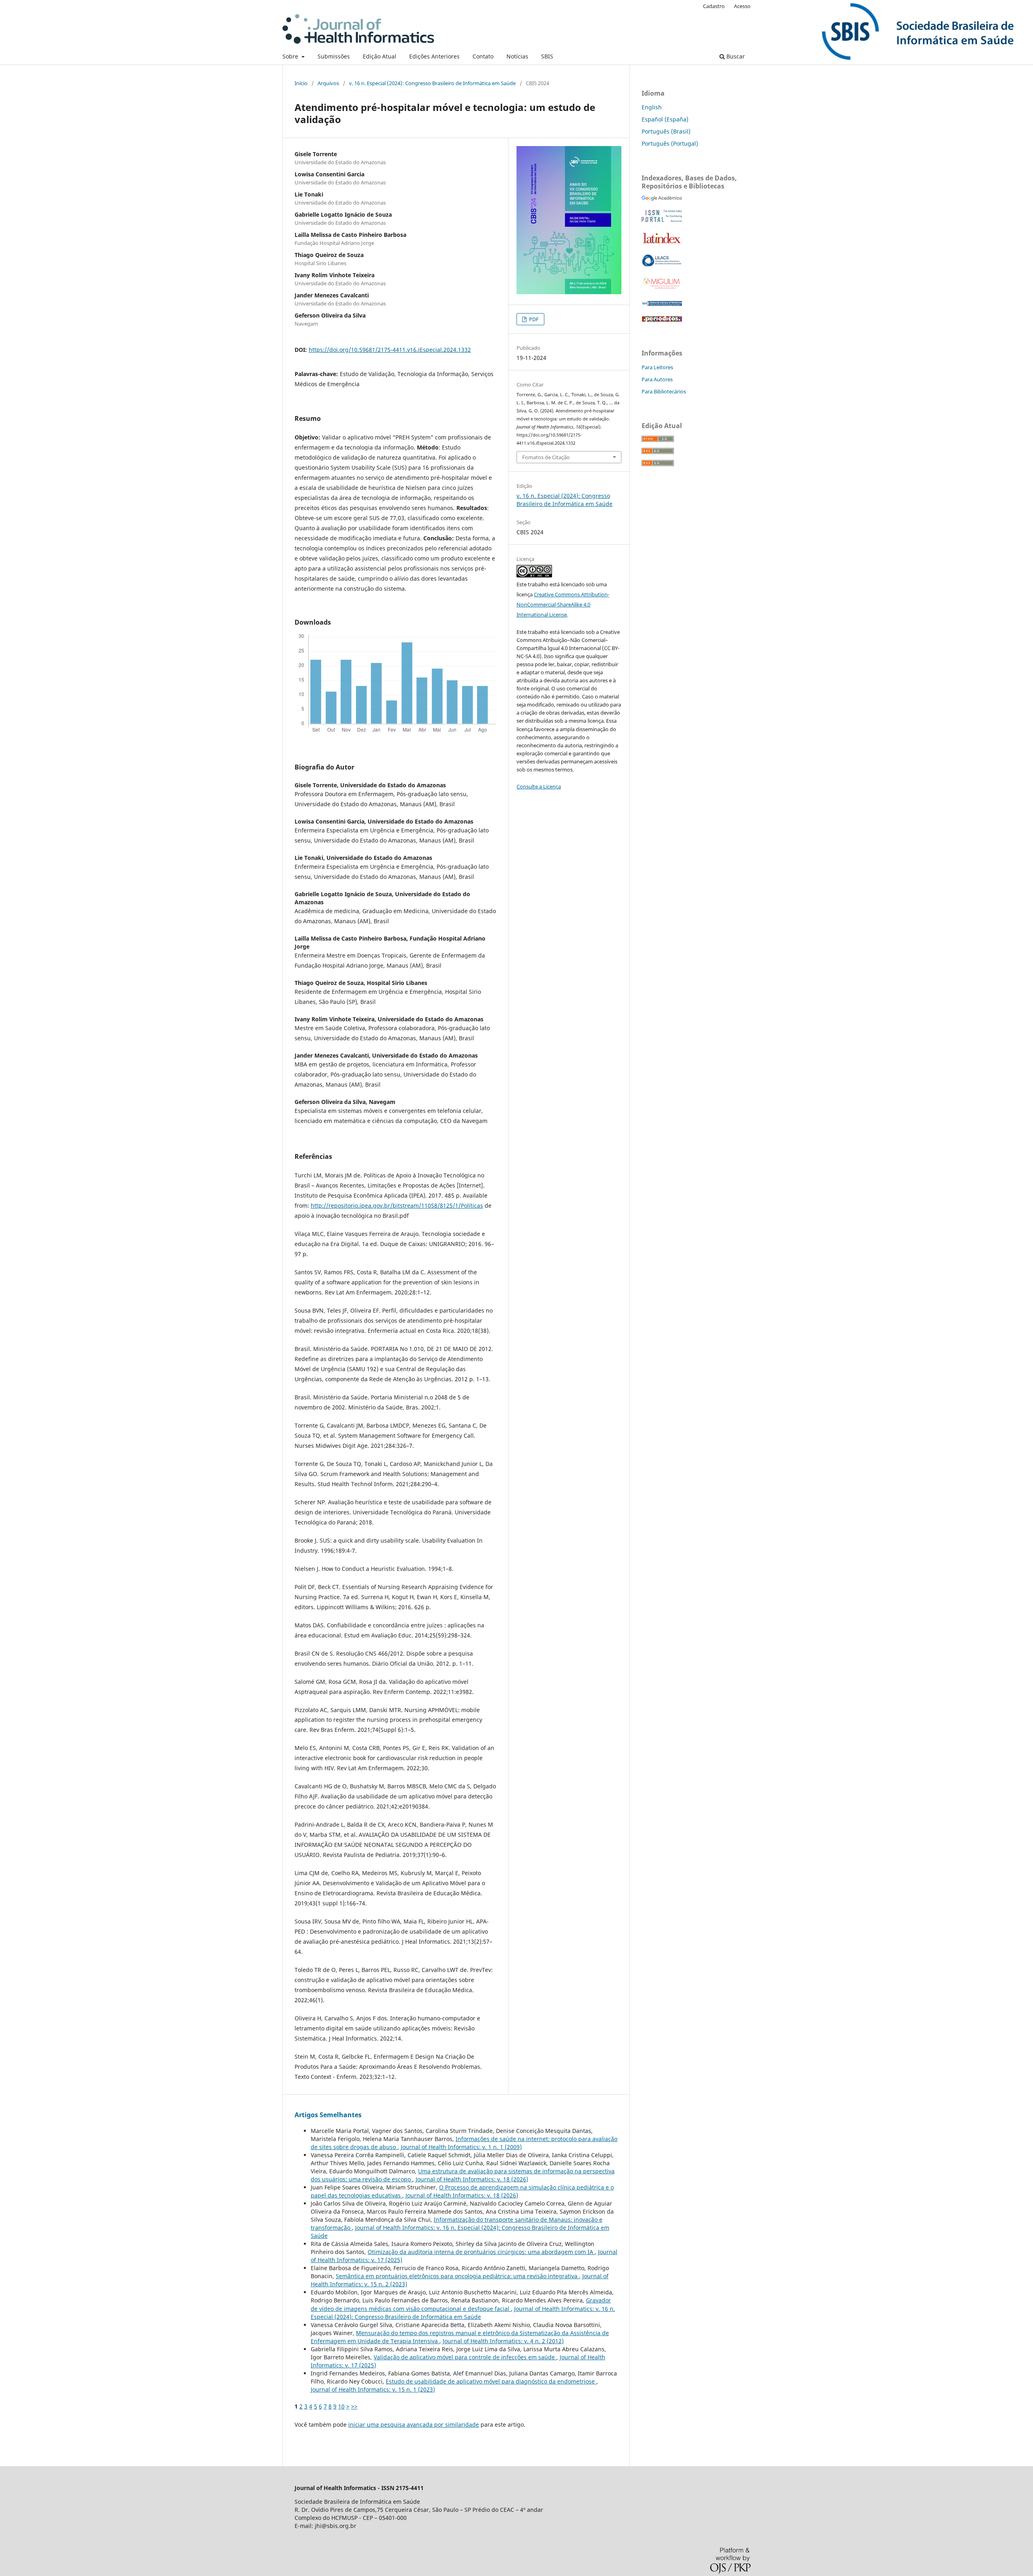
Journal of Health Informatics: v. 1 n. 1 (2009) (461, 2147)
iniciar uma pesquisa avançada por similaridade (414, 2424)
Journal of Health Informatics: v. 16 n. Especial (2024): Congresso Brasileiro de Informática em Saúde (463, 2313)
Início (301, 83)
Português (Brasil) (666, 131)
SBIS (547, 56)
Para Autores (657, 379)
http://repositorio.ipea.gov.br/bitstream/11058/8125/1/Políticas (397, 1205)
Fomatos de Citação (546, 457)
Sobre (291, 56)
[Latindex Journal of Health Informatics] (662, 243)
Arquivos (328, 83)
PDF (533, 319)
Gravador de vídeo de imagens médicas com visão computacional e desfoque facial (461, 2304)
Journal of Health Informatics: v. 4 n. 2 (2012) (503, 2341)
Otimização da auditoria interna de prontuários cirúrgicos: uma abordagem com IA (481, 2252)
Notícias (517, 56)
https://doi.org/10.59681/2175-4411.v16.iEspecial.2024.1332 (390, 350)
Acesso (742, 6)
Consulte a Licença (539, 786)
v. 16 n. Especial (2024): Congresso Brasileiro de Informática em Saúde (432, 83)
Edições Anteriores (434, 56)
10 (341, 2406)
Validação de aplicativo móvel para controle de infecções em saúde (465, 2357)
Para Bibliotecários (664, 391)
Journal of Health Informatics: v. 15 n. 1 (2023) (373, 2389)
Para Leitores (657, 367)
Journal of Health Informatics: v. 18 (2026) (472, 2179)
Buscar (735, 56)
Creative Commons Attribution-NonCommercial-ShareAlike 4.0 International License (563, 604)
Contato (483, 56)
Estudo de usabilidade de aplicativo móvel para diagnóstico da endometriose (491, 2381)
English (652, 107)
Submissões (334, 56)
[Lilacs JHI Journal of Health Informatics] (662, 264)
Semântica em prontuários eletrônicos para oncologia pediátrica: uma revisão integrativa (457, 2276)
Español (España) (665, 119)
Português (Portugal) (670, 143)
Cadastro (714, 6)
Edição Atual (380, 56)
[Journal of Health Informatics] (662, 199)
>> (354, 2406)
